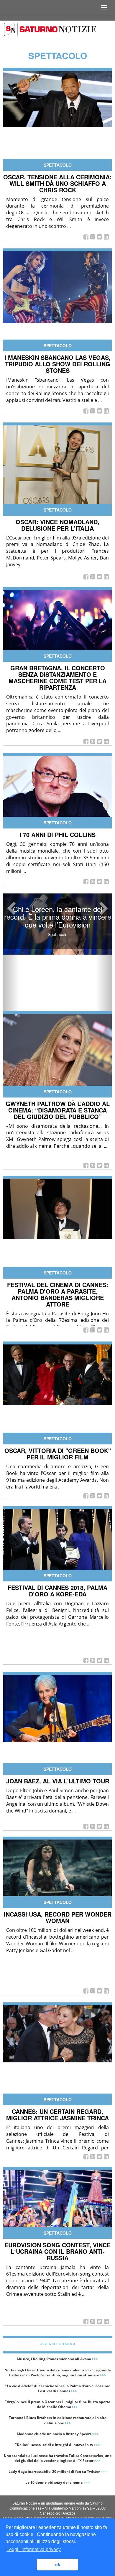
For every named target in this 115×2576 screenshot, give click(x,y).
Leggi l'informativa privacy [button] (34, 2549)
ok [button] (58, 2565)
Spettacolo (58, 165)
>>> (95, 2359)
